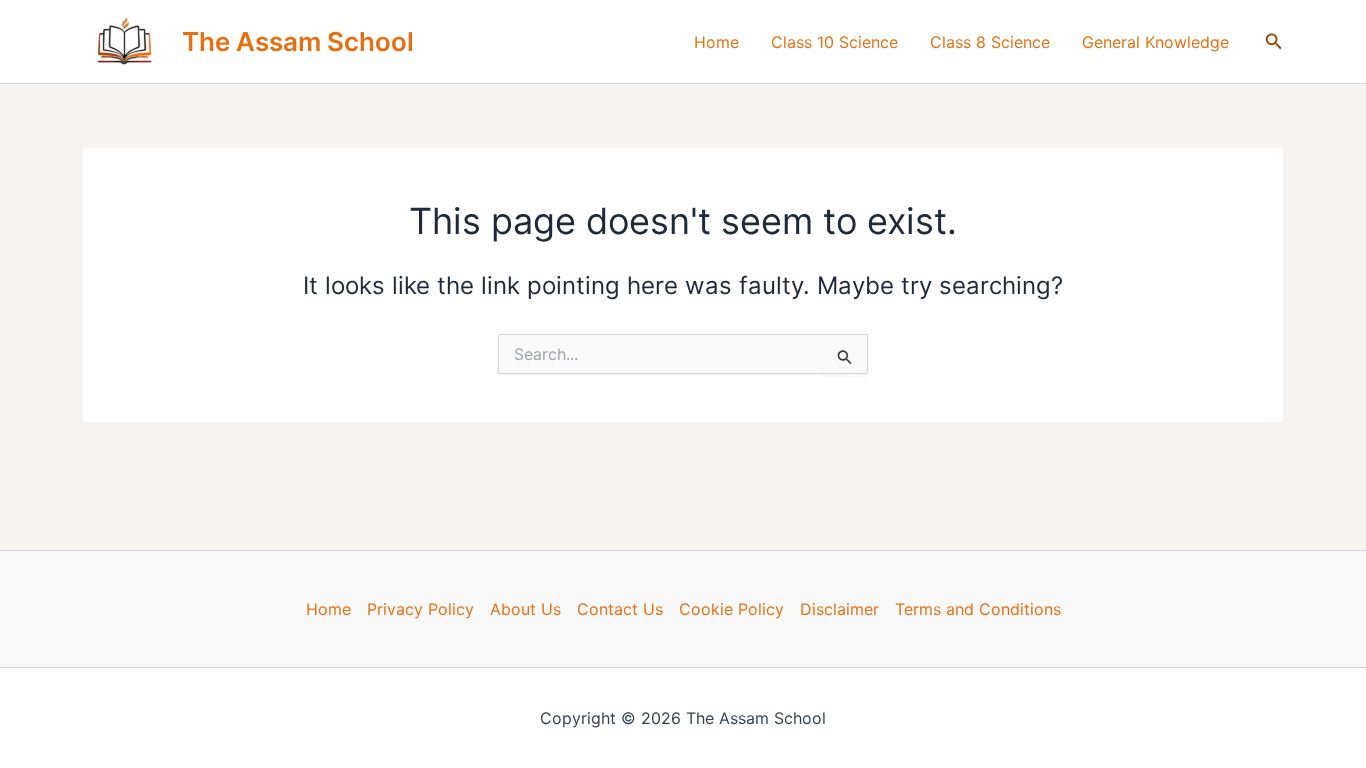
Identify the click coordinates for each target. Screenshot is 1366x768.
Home (716, 42)
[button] (1274, 41)
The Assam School (298, 41)
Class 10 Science (834, 42)
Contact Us (620, 609)
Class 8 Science (990, 42)
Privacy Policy (420, 609)
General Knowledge (1155, 42)
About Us (525, 609)
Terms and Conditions (978, 609)
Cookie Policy (731, 609)
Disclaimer (839, 609)
